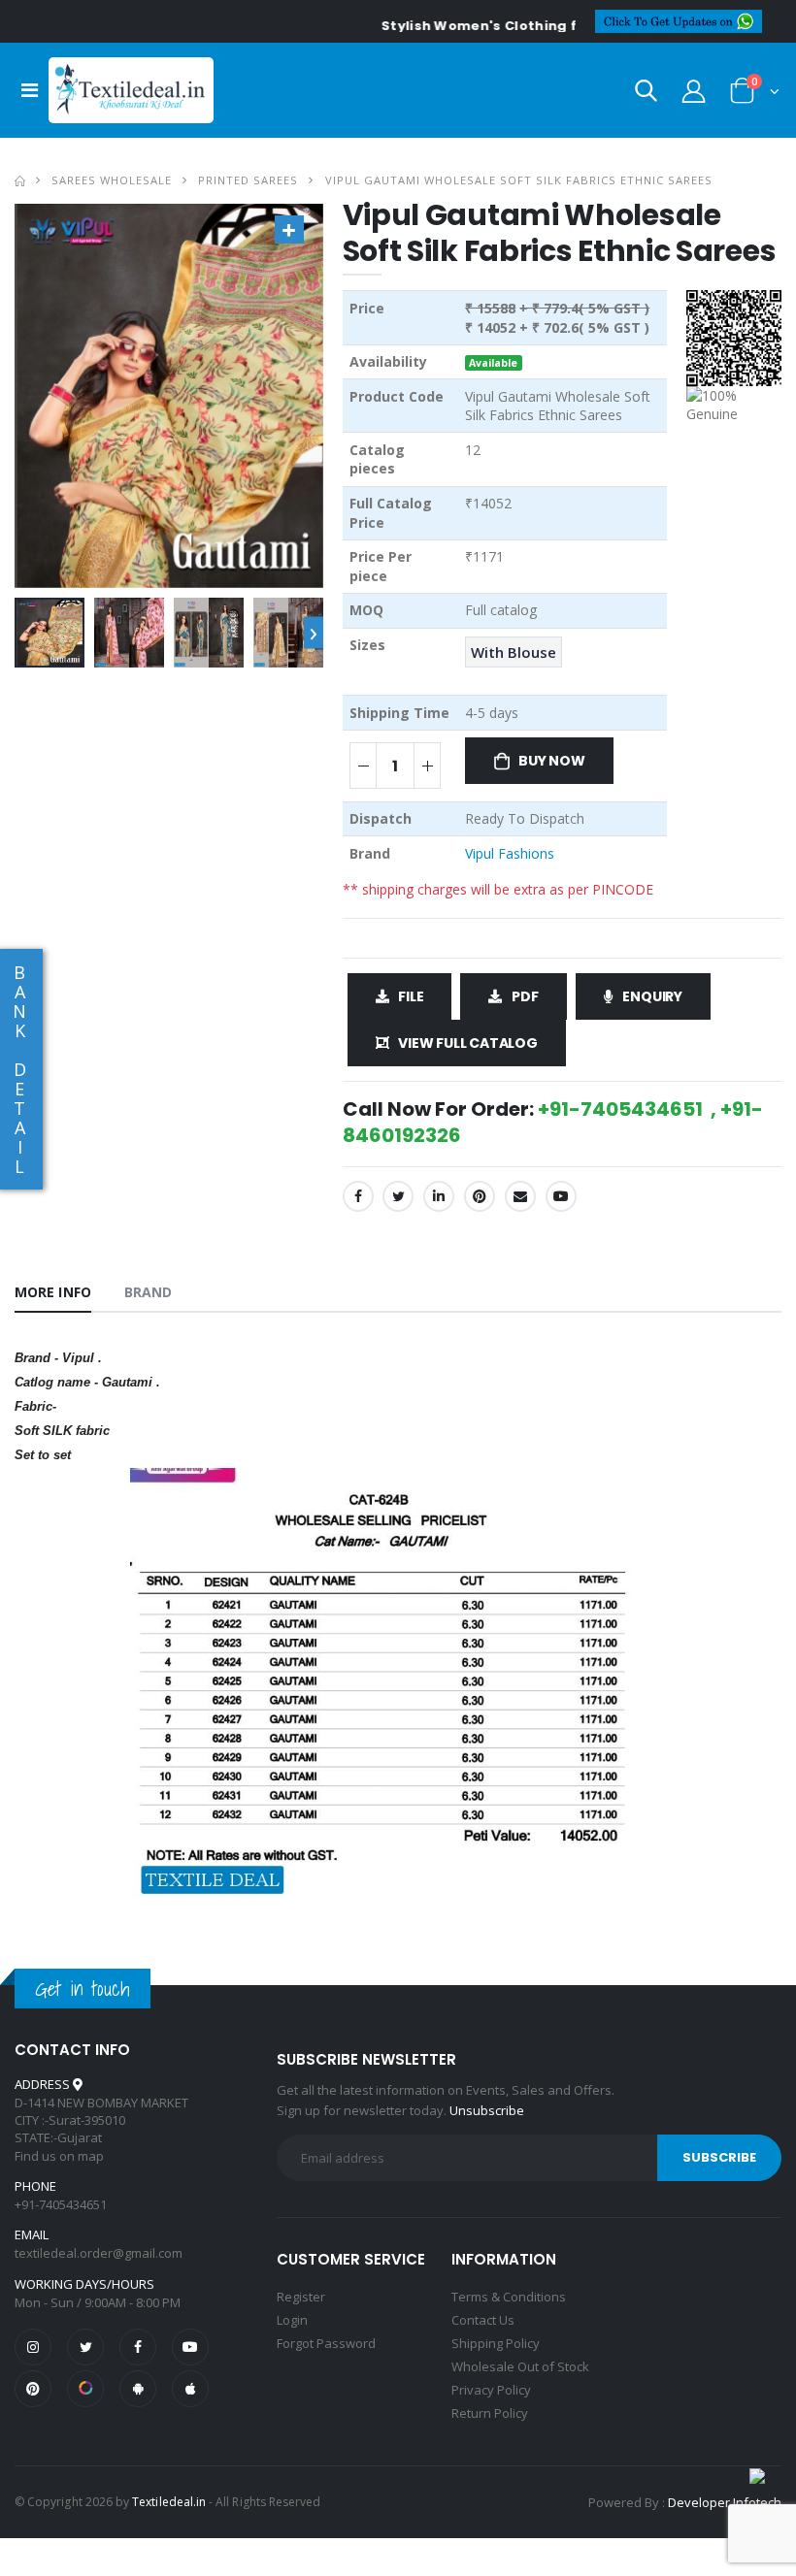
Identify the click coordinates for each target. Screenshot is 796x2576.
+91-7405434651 (61, 2204)
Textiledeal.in (169, 2502)
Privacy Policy (491, 2390)
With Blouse (514, 652)
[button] (646, 95)
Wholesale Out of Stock (520, 2366)
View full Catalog (467, 1043)
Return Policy (490, 2413)
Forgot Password (326, 2343)
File (411, 996)
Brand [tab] (149, 1292)
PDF (525, 996)
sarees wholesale (112, 180)
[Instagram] (33, 2347)
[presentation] (314, 633)
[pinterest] (33, 2389)
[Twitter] (398, 1196)
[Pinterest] (480, 1196)
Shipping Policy (496, 2343)
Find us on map (59, 2156)
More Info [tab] (53, 1292)
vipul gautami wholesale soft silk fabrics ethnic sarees (519, 180)
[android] (138, 2389)
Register (301, 2297)
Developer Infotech (725, 2502)
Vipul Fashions (510, 853)
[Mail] (520, 1196)
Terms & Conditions (509, 2297)
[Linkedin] (439, 1196)
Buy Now (552, 761)
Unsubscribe (487, 2110)
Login (292, 2320)
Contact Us (483, 2320)
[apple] (190, 2389)
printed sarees (248, 180)
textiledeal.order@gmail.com (99, 2253)
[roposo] (85, 2389)
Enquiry (652, 996)
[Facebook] (358, 1196)
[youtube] (561, 1196)
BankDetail (19, 1069)
